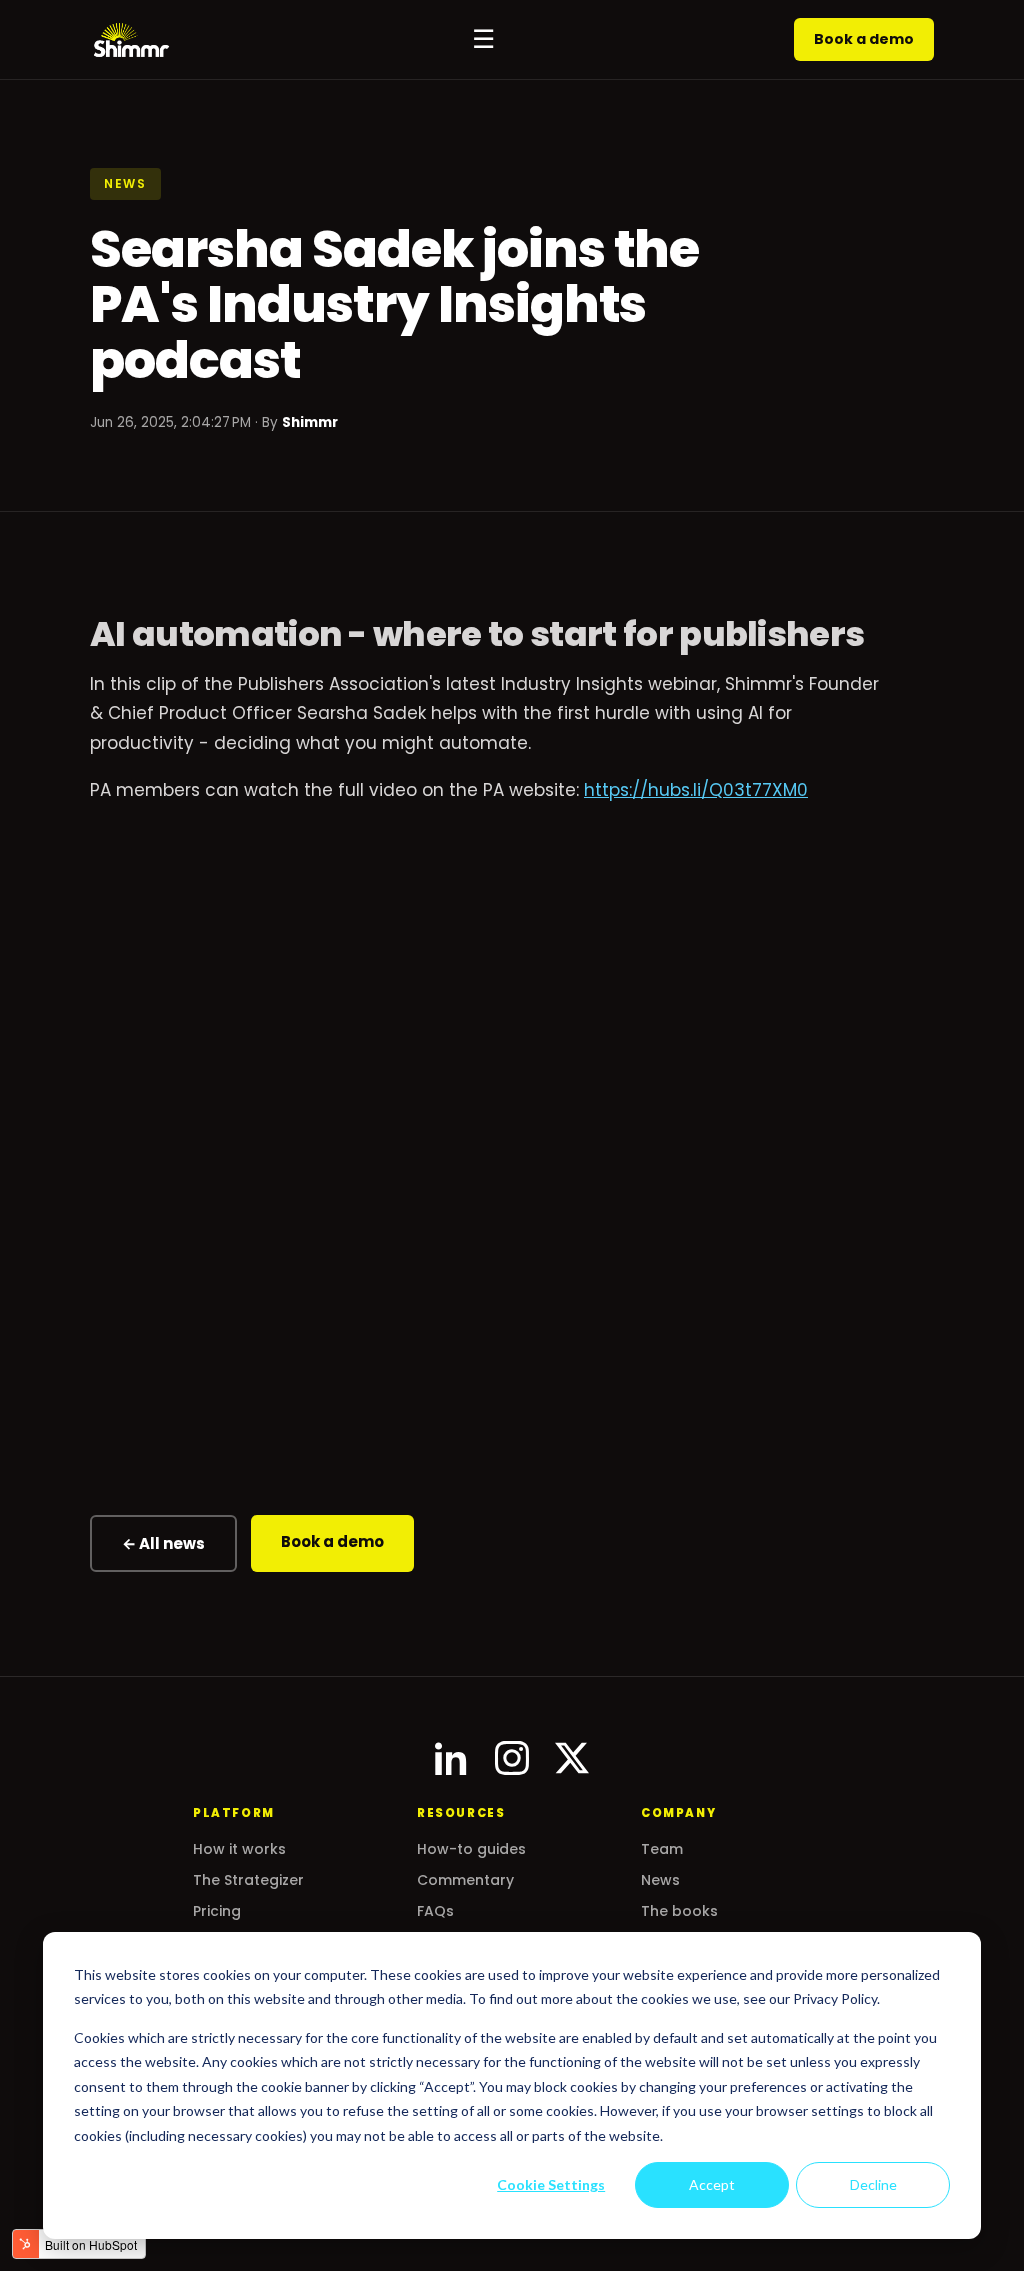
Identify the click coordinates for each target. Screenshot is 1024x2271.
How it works (239, 1849)
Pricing (217, 1911)
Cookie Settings (551, 2184)
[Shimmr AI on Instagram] (512, 1758)
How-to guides (471, 1849)
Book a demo (864, 39)
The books (679, 1911)
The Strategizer (248, 1880)
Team (662, 1849)
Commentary (465, 1880)
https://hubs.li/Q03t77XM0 (696, 790)
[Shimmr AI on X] (572, 1758)
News (660, 1880)
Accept (712, 2184)
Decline (873, 2184)
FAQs (435, 1911)
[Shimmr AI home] (131, 40)
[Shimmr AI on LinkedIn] (452, 1758)
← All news (163, 1543)
